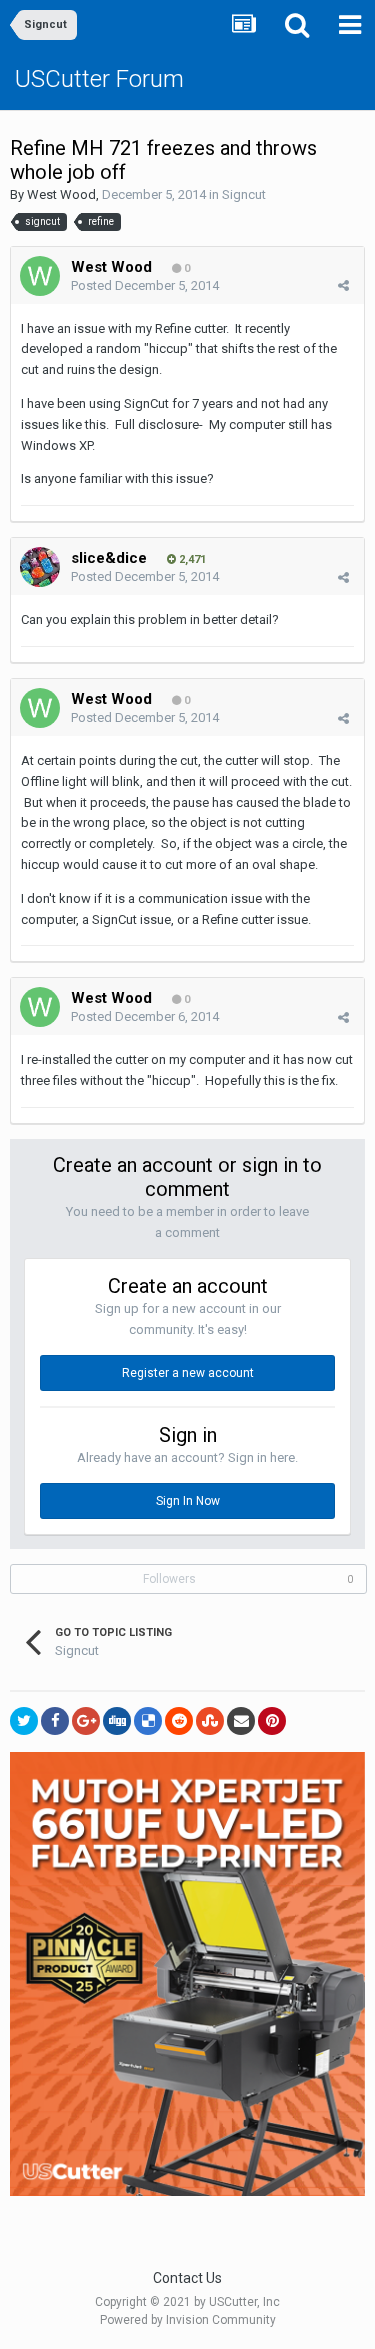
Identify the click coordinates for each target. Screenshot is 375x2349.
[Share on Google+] (86, 1721)
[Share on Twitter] (24, 1721)
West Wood (61, 194)
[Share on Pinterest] (272, 1721)
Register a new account (188, 1373)
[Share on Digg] (117, 1721)
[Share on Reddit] (179, 1721)
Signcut (244, 194)
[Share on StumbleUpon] (210, 1721)
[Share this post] (343, 285)
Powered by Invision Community (188, 2320)
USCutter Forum (99, 79)
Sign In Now (188, 1501)
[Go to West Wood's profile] (40, 276)
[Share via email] (241, 1721)
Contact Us (187, 2278)
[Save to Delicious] (148, 1721)
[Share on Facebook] (55, 1721)
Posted (145, 285)
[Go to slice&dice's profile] (40, 567)
